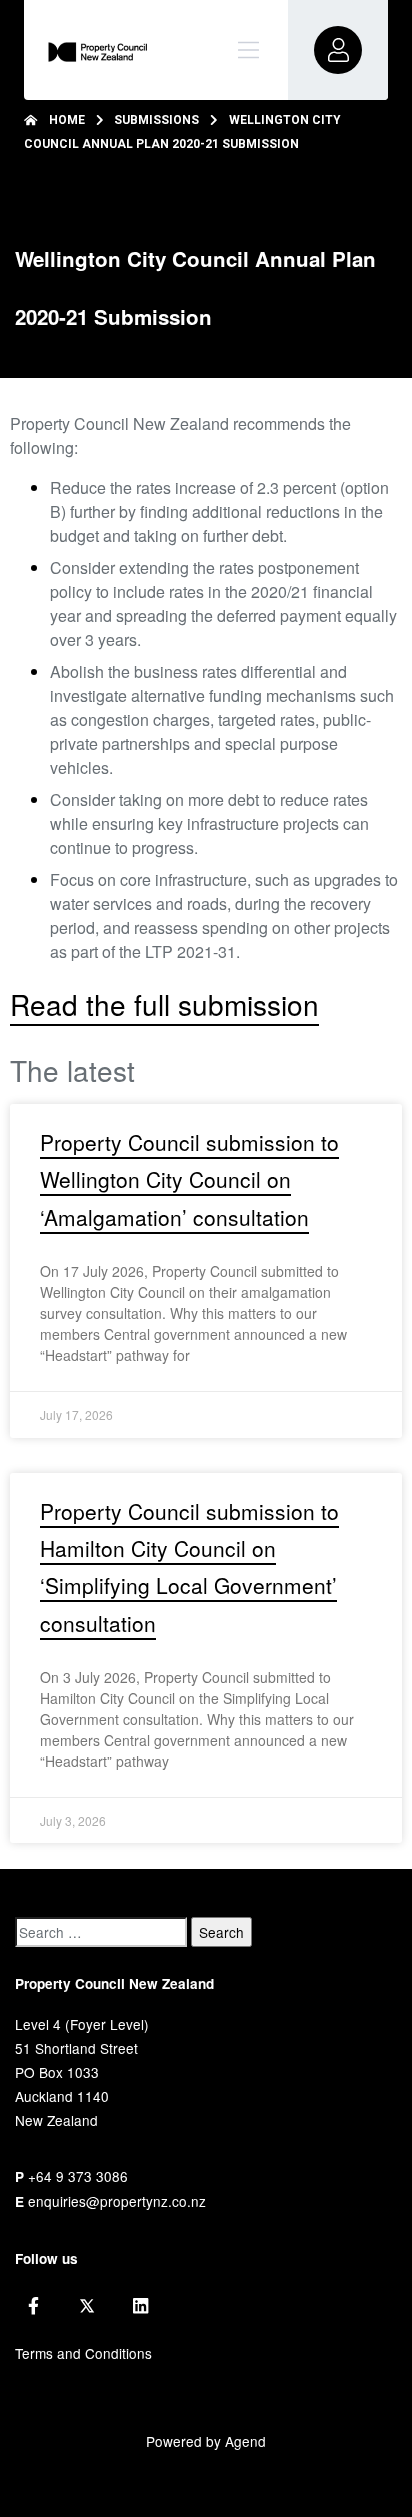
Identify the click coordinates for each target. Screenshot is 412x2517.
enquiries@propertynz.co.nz (117, 2201)
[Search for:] (101, 1932)
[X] (87, 2306)
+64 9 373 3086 (78, 2176)
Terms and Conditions (83, 2353)
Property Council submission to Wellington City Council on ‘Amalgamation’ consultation (189, 1179)
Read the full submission (164, 1004)
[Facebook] (33, 2306)
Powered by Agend (206, 2441)
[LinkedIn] (140, 2306)
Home (67, 120)
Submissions (156, 120)
